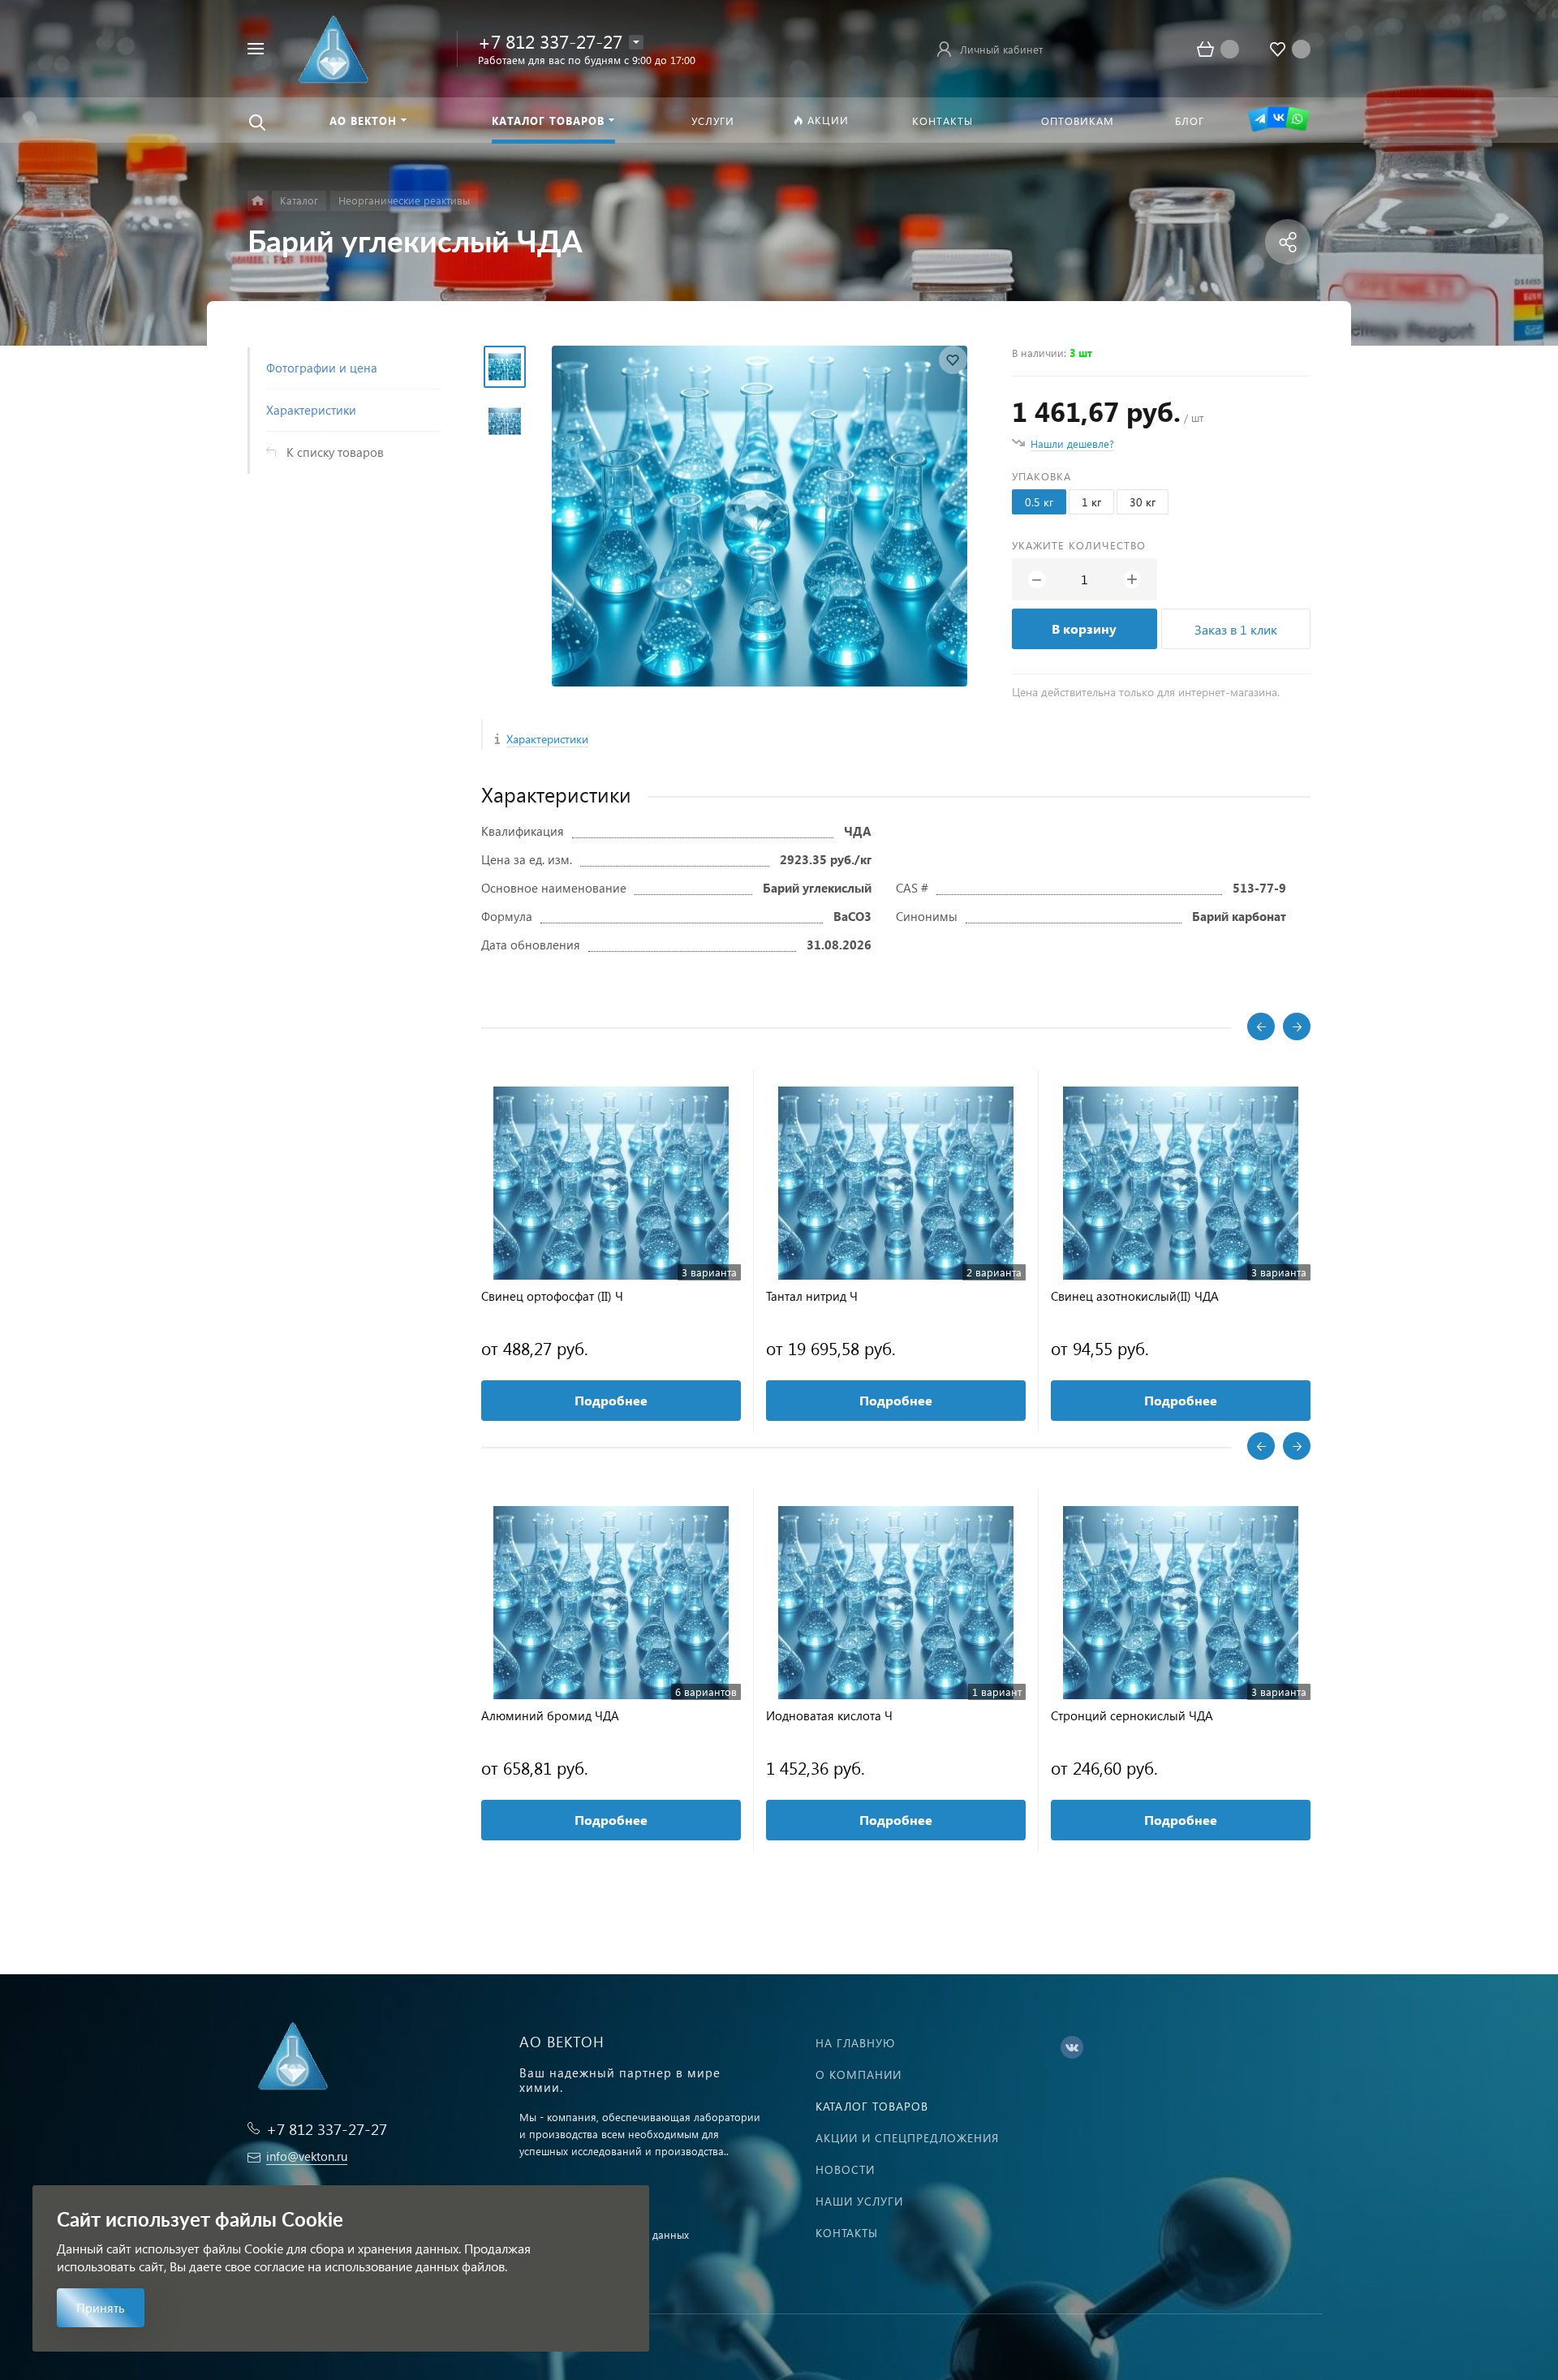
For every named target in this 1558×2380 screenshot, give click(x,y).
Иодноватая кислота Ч (829, 1716)
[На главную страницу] (331, 47)
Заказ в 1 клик (1236, 629)
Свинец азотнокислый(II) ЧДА (1135, 1296)
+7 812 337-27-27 (550, 41)
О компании (859, 2074)
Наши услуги (859, 2201)
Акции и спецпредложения (907, 2138)
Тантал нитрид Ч (812, 1296)
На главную (855, 2043)
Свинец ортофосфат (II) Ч (552, 1296)
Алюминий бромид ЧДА (550, 1716)
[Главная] (258, 201)
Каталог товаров (872, 2106)
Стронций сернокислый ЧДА (1132, 1716)
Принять (101, 2308)
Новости (845, 2169)
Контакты (847, 2233)
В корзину (1084, 628)
